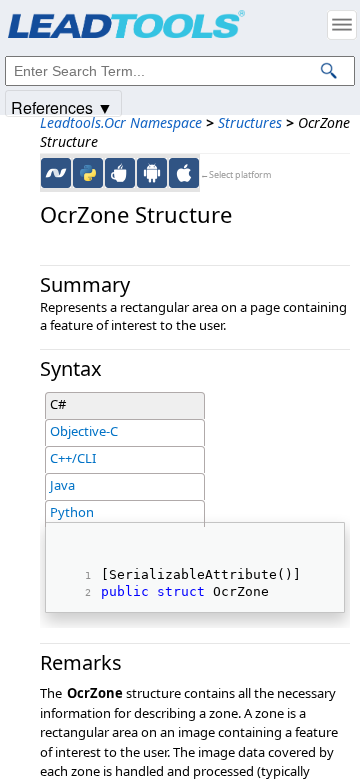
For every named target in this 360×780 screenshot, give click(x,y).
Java (62, 485)
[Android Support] (152, 173)
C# (58, 404)
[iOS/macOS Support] (184, 173)
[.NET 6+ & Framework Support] (56, 173)
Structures (250, 122)
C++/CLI (73, 458)
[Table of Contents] (342, 25)
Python (72, 512)
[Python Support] (88, 173)
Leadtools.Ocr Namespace (121, 122)
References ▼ (62, 106)
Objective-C (84, 431)
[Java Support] (120, 173)
